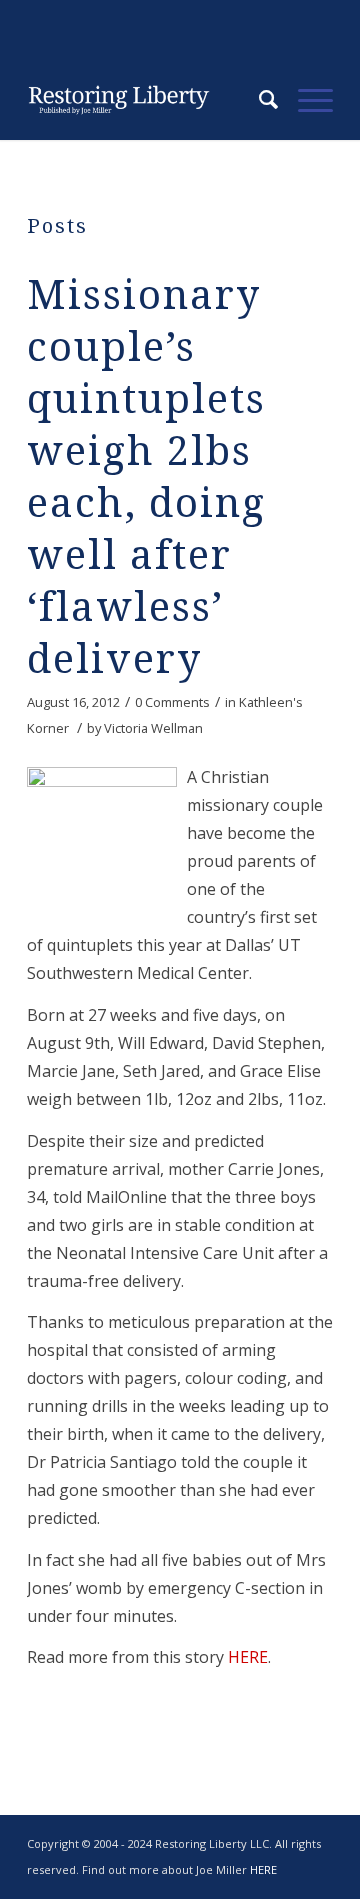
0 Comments (172, 702)
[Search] (258, 100)
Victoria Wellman (153, 728)
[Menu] (305, 100)
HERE (248, 1657)
